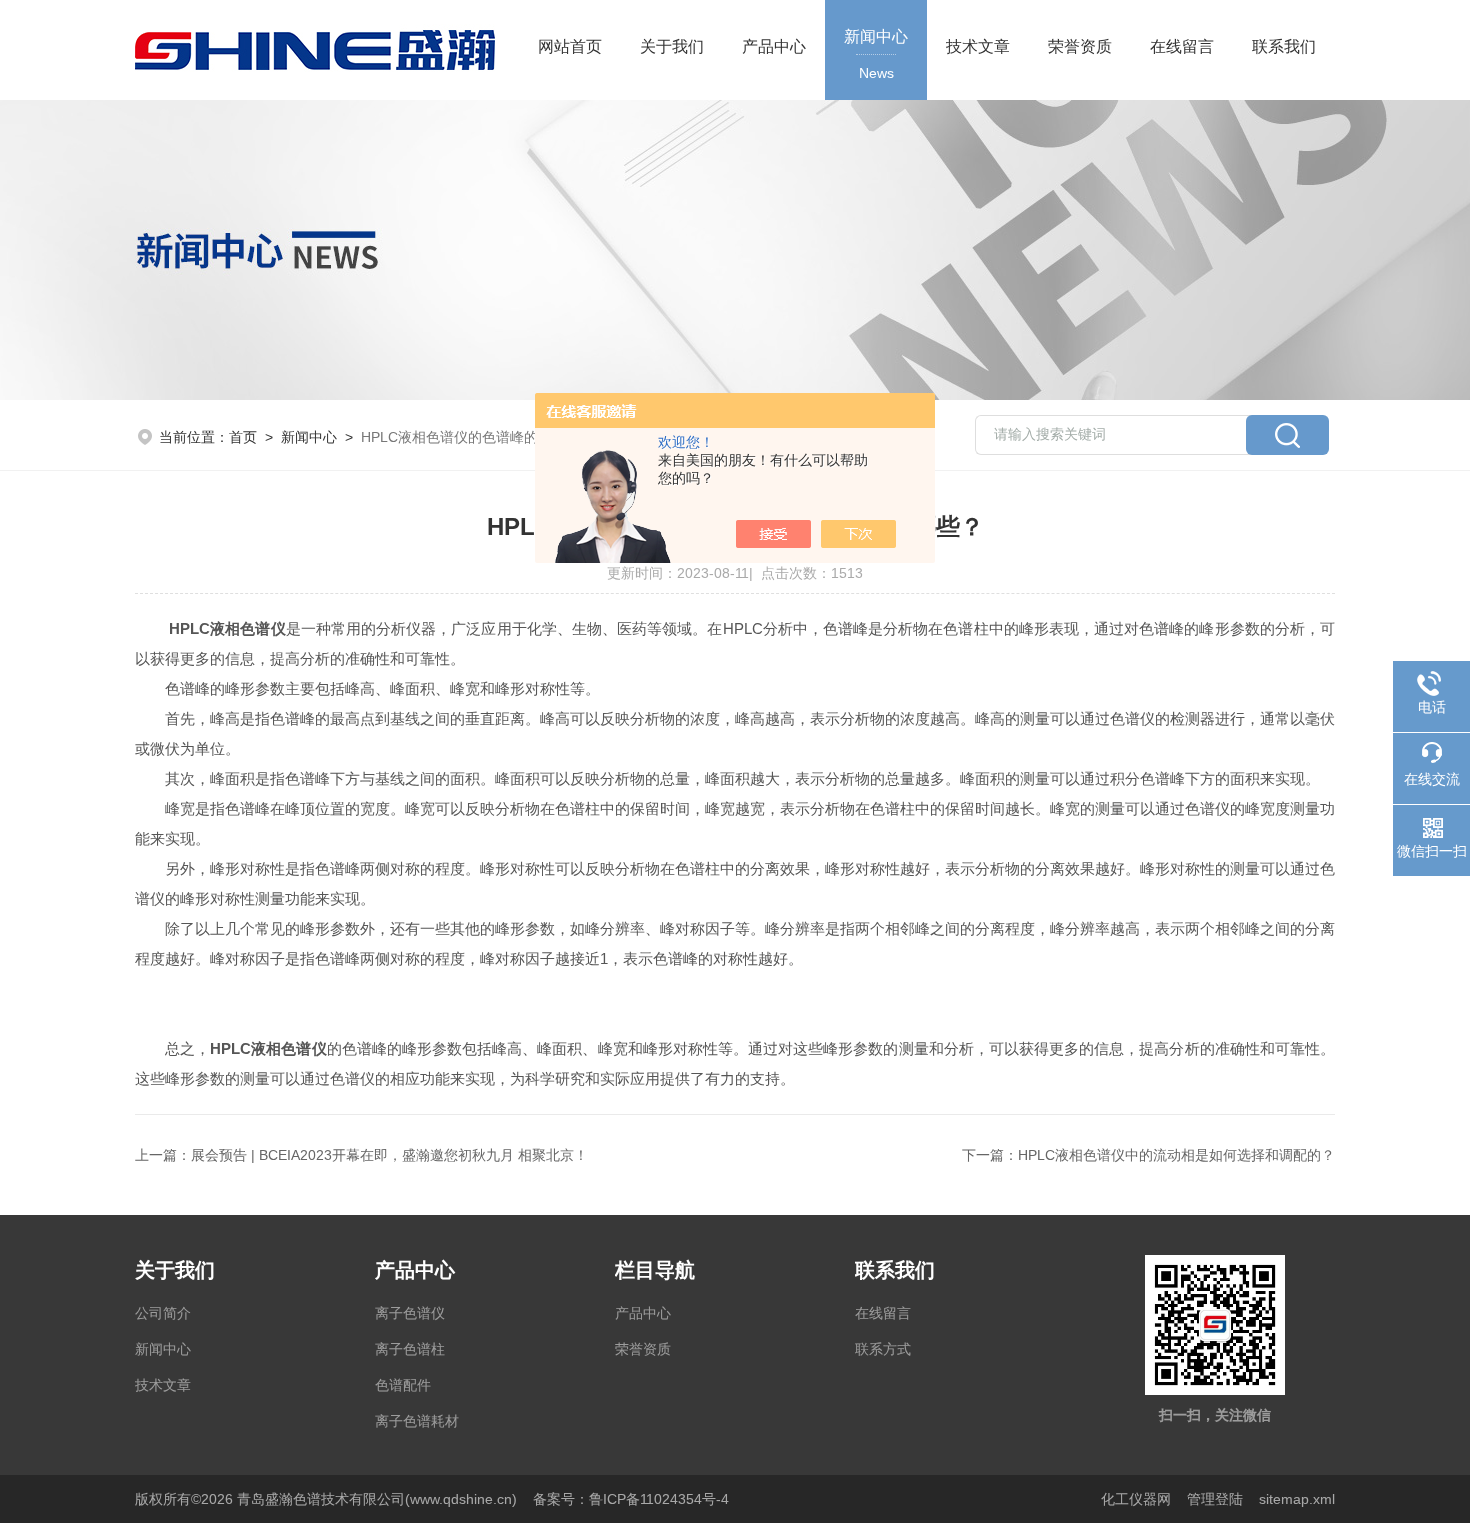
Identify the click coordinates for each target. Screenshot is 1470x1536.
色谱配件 (403, 1385)
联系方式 (883, 1349)
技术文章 (978, 46)
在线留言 (1182, 46)
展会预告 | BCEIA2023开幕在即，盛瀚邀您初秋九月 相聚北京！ (389, 1155)
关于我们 (672, 46)
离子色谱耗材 (417, 1421)
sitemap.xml (1297, 1499)
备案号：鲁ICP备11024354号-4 (631, 1499)
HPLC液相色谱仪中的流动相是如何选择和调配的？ (1176, 1155)
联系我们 (1284, 46)
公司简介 (163, 1313)
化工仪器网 (1136, 1499)
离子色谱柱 (410, 1349)
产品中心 (774, 46)
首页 (243, 437)
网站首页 (570, 46)
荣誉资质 (1080, 46)
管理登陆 (1215, 1499)
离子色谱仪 (410, 1313)
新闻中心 (876, 54)
